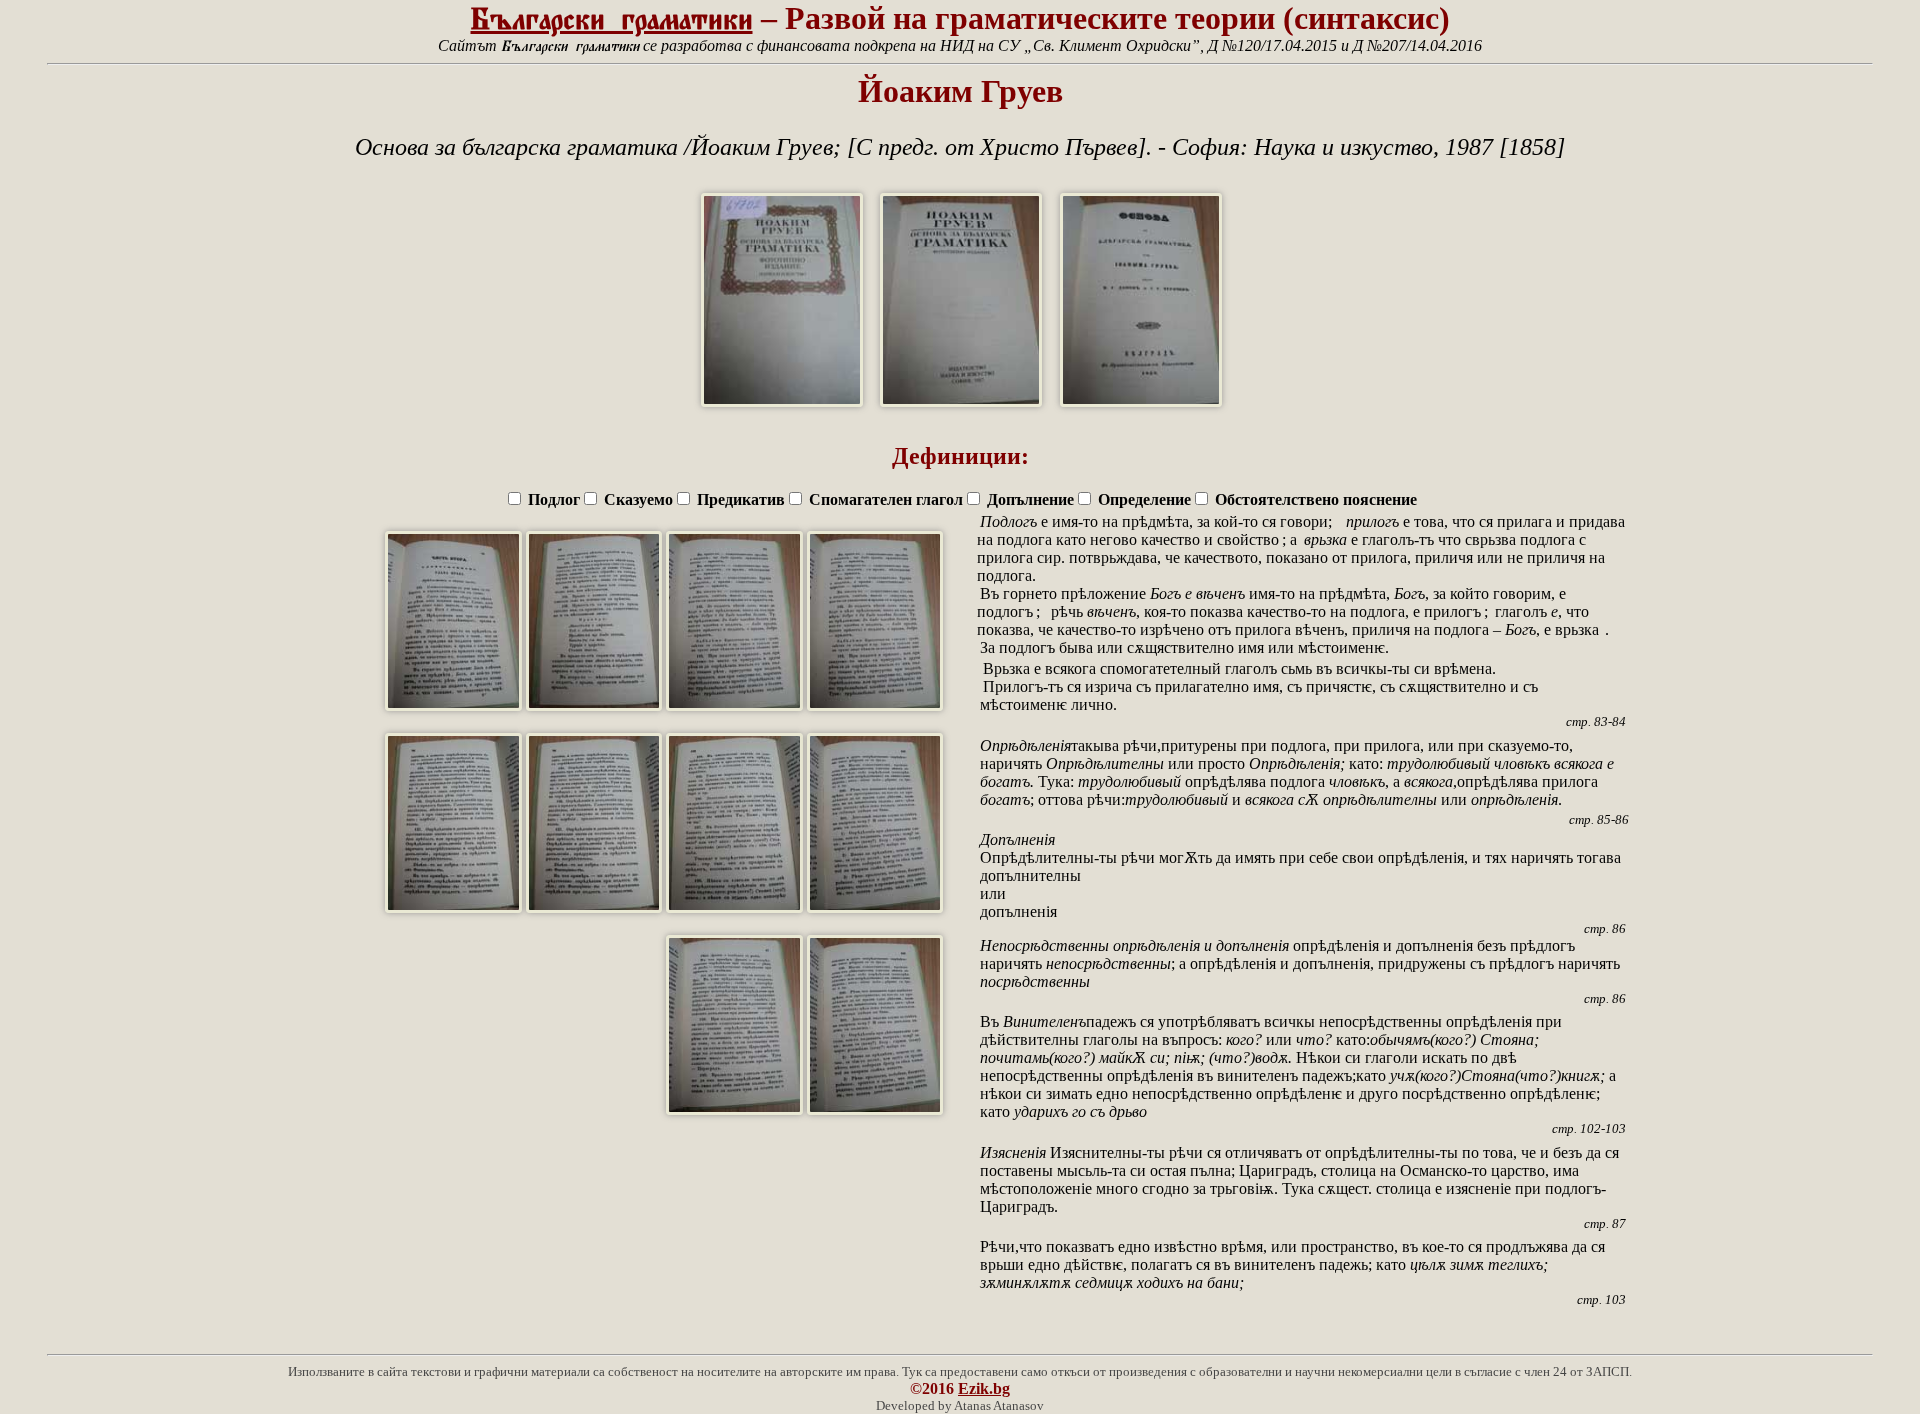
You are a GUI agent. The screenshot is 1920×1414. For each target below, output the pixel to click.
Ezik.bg (984, 1388)
